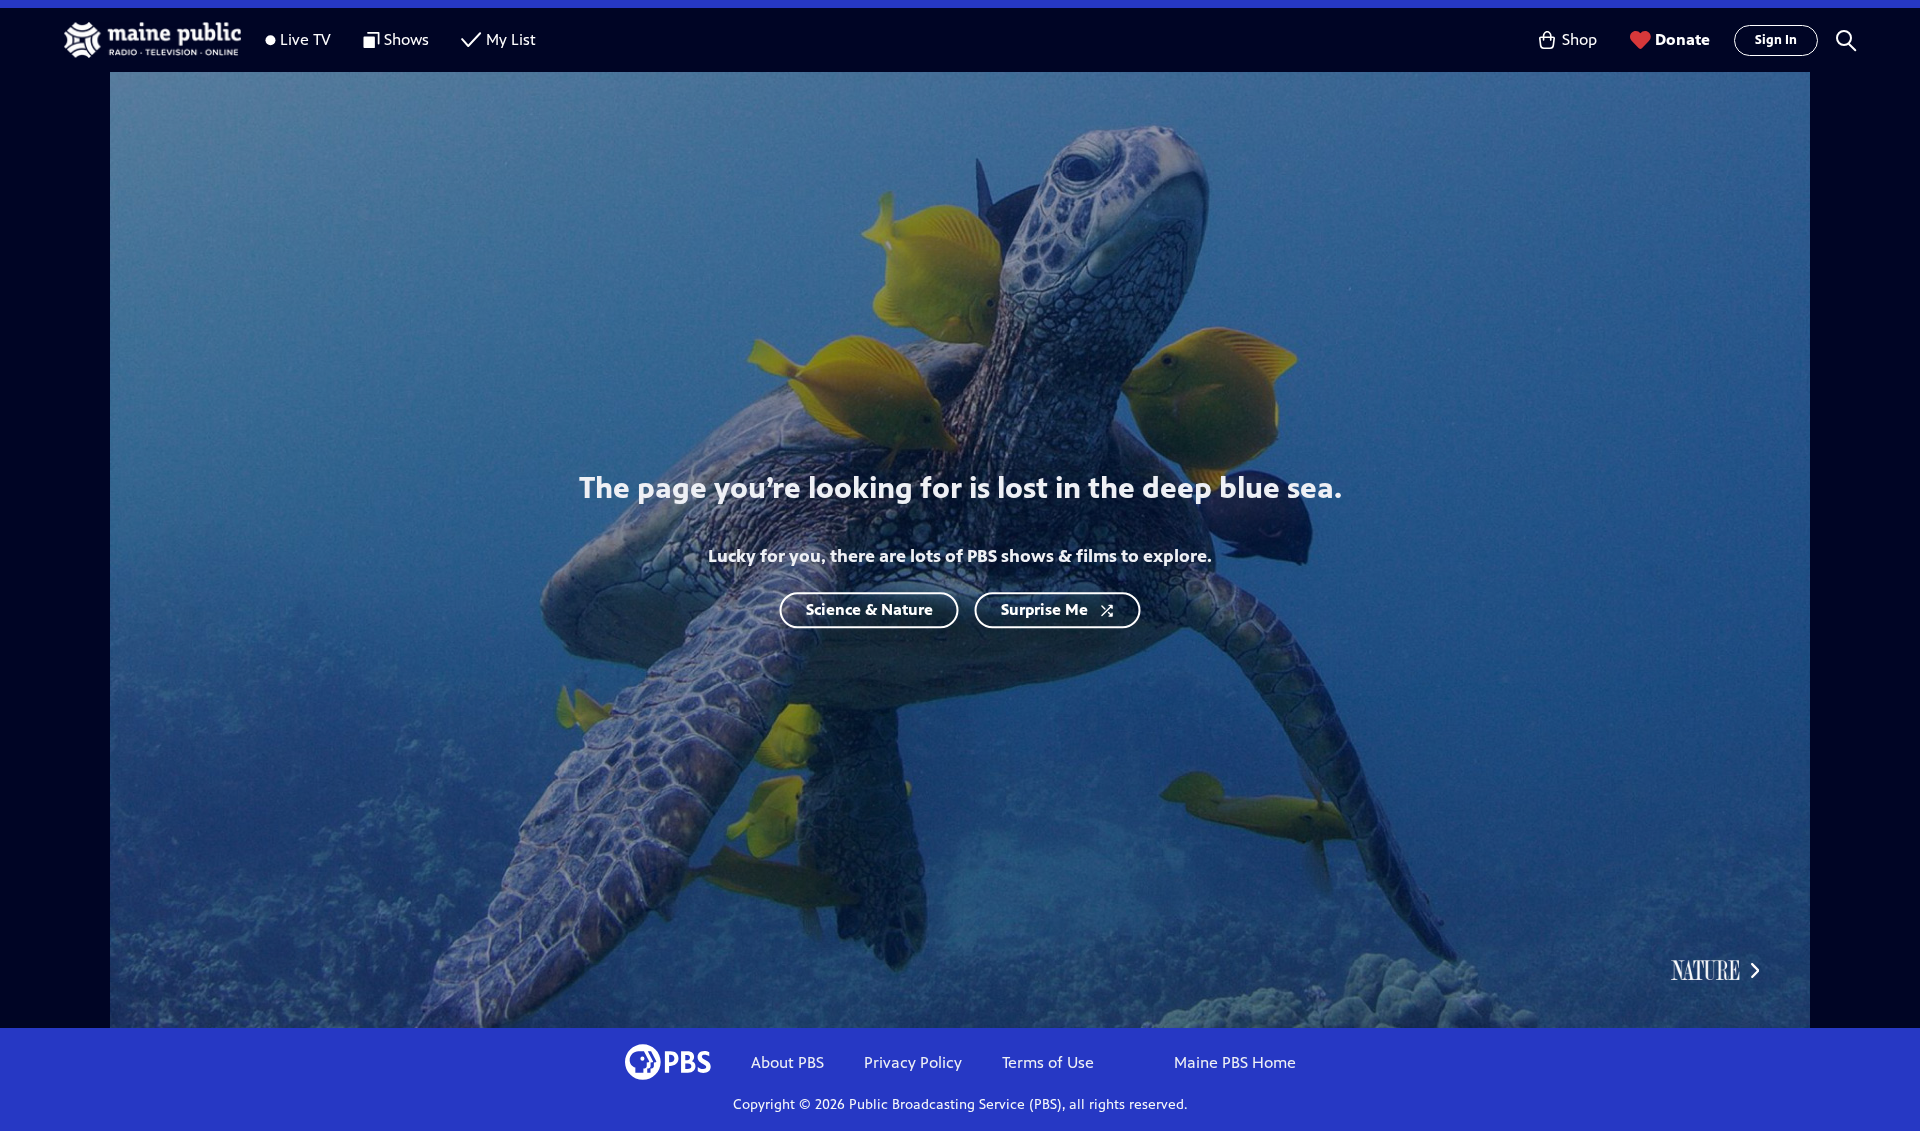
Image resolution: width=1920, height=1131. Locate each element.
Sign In (1776, 40)
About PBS (787, 1062)
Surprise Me (1044, 609)
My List (511, 39)
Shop (1579, 39)
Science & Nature (869, 609)
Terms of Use (1048, 1062)
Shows (406, 39)
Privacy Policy (913, 1062)
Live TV (305, 39)
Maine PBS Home (1235, 1062)
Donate (1682, 39)
